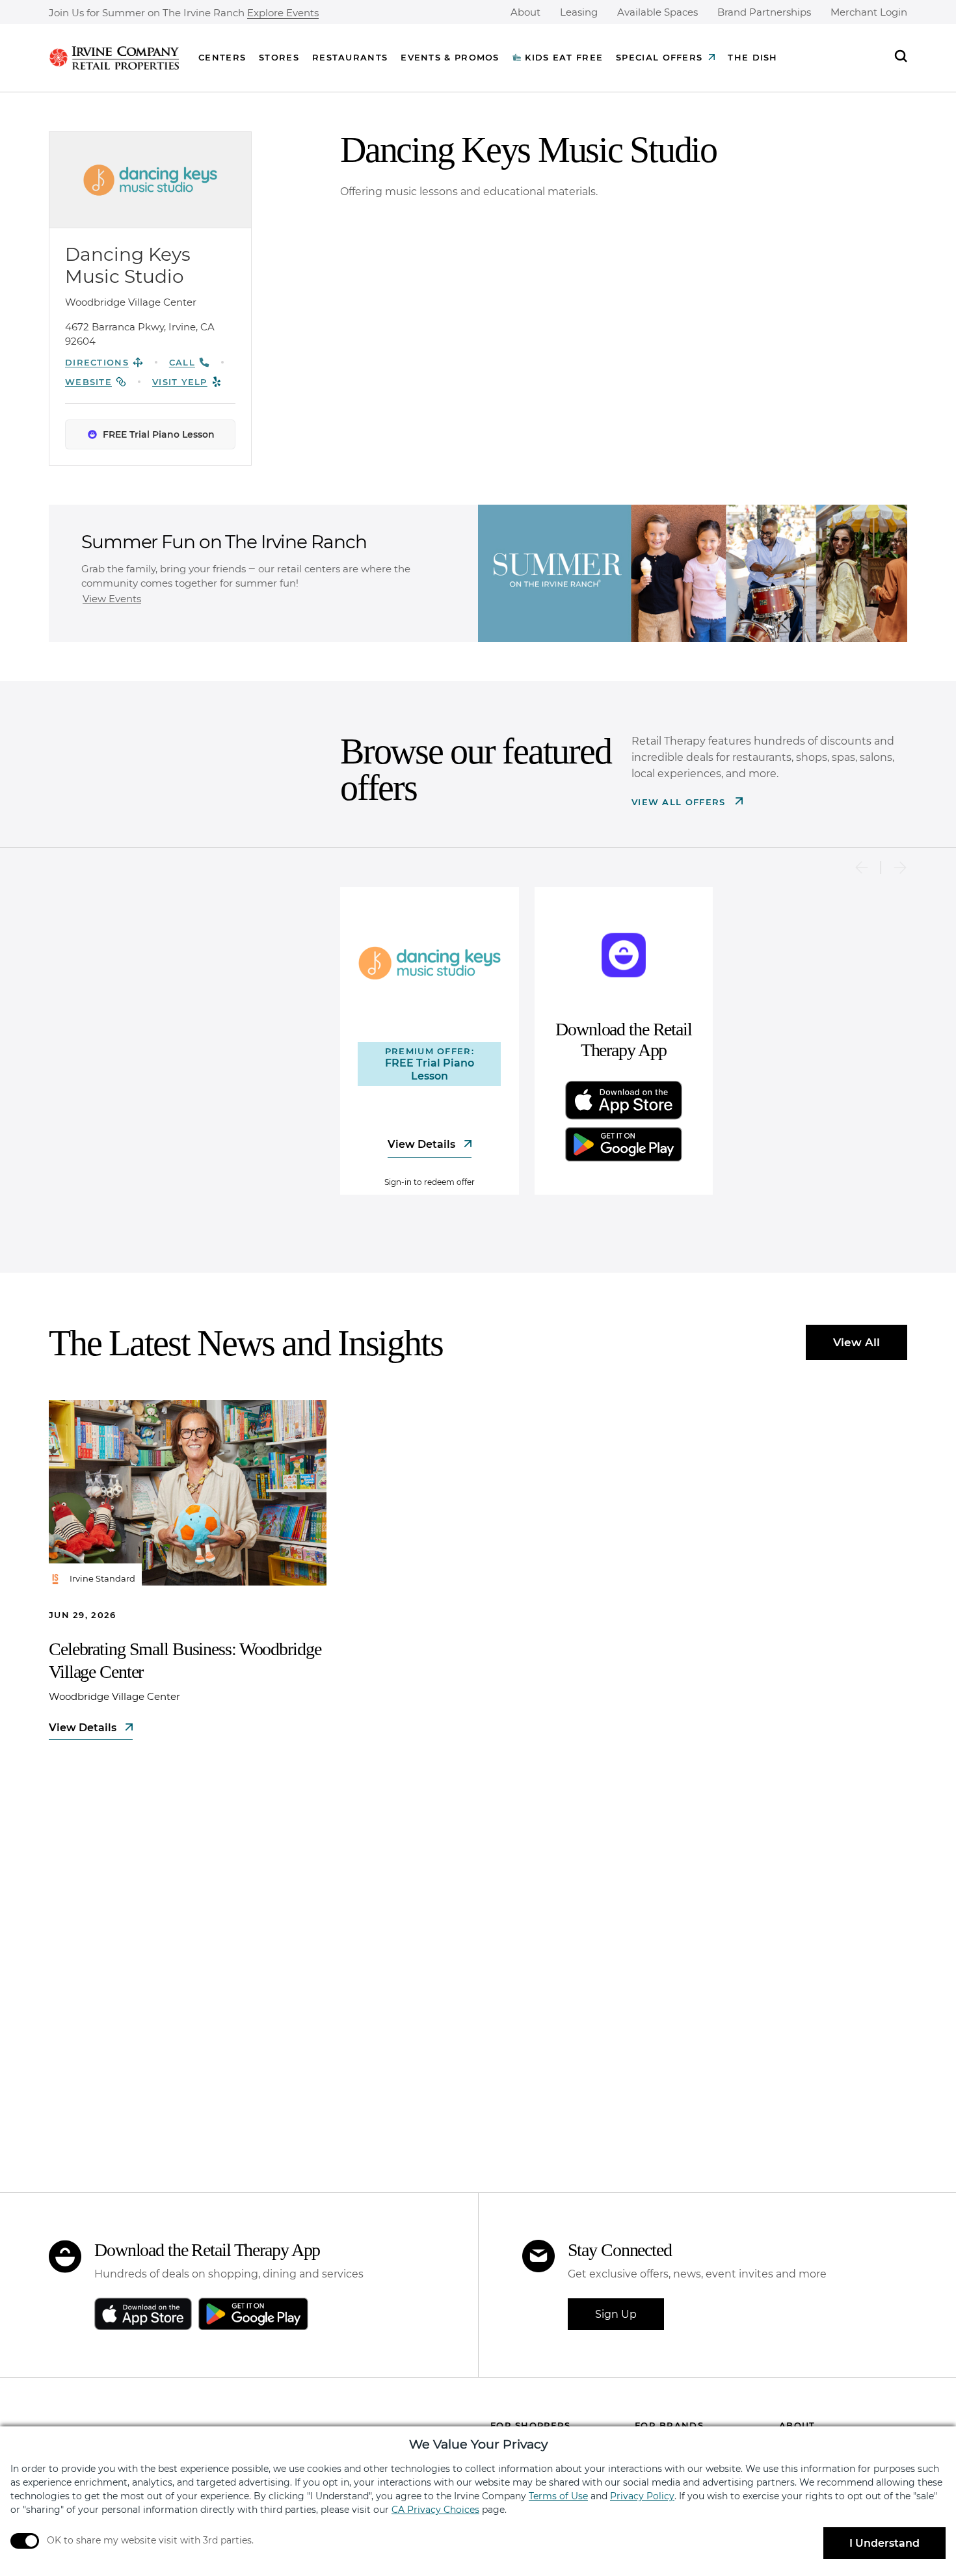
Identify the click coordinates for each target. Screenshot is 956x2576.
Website (88, 382)
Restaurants (350, 57)
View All (856, 1342)
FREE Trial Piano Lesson (159, 434)
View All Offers (680, 802)
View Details (423, 1144)
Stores (279, 57)
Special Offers (659, 57)
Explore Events (283, 13)
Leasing (579, 12)
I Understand (884, 2543)
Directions (97, 362)
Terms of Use (558, 2496)
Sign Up (616, 2314)
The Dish (752, 57)
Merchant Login (869, 12)
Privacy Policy (642, 2496)
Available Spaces (657, 12)
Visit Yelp (180, 382)
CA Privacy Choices (435, 2510)
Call (182, 362)
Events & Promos (450, 57)
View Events (112, 599)
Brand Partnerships (764, 12)
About (525, 12)
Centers (222, 57)
